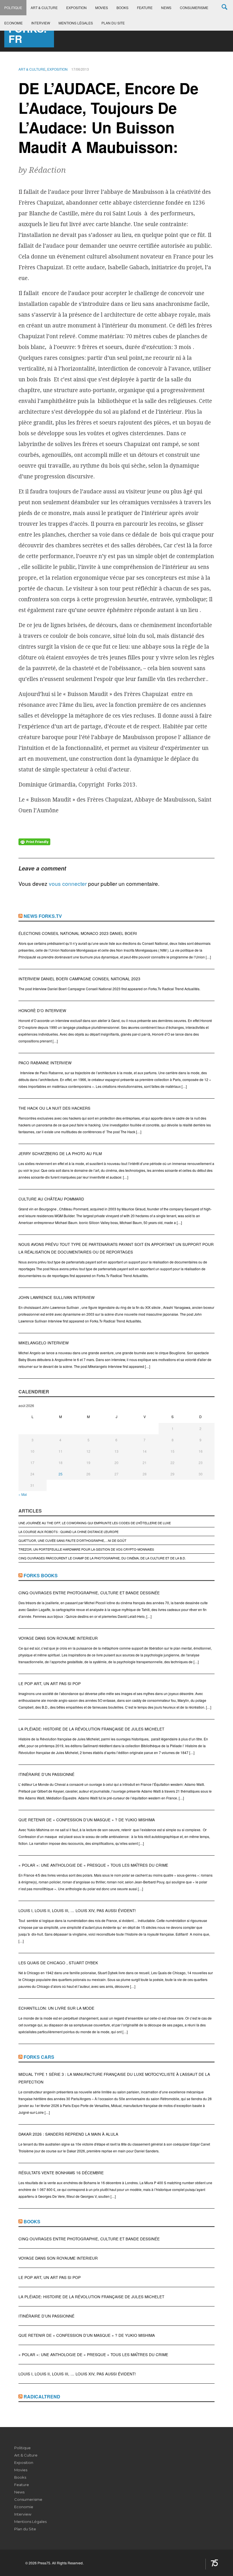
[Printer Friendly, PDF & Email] (34, 841)
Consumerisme (194, 8)
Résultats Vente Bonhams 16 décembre (61, 2173)
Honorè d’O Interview (42, 1011)
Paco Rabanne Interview (45, 1063)
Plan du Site (113, 23)
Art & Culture (44, 8)
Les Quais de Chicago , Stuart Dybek (58, 1963)
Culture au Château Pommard (51, 1199)
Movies (102, 8)
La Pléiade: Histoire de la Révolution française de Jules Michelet (91, 1729)
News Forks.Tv (43, 916)
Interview (41, 23)
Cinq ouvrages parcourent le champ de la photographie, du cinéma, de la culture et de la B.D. (102, 1558)
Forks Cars (39, 2057)
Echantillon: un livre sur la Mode (56, 2008)
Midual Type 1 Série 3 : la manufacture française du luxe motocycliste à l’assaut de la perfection (114, 2078)
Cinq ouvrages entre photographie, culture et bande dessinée (89, 1593)
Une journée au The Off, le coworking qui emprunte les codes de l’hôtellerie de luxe (95, 1523)
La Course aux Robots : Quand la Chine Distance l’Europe (68, 1532)
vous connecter (68, 883)
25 (61, 1474)
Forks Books (41, 1575)
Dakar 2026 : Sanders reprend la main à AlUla (68, 2134)
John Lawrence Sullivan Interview (57, 1297)
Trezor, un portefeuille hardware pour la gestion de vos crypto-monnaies (86, 1549)
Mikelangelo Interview (44, 1343)
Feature (145, 8)
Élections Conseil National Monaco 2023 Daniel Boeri (78, 933)
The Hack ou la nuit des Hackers (54, 1108)
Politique (13, 8)
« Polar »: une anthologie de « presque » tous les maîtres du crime (93, 1865)
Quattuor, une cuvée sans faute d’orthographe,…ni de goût (72, 1540)
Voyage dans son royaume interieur (58, 1638)
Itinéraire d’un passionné (46, 1774)
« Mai (23, 1494)
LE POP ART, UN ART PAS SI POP (50, 1684)
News (166, 8)
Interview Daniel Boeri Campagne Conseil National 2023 (79, 979)
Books (122, 8)
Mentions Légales (76, 23)
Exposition (76, 8)
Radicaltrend (42, 2397)
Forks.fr (28, 33)
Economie (13, 23)
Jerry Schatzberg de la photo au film (60, 1154)
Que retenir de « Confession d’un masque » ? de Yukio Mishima (87, 1820)
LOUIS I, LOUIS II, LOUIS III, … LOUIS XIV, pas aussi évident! (77, 1911)
